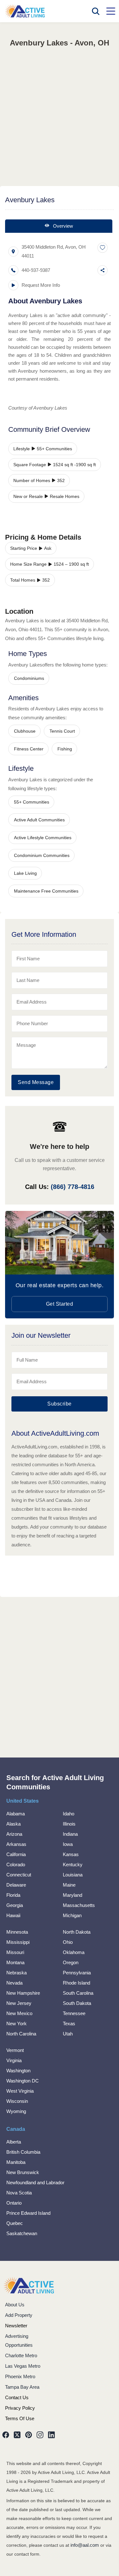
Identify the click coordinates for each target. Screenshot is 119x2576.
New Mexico (19, 2013)
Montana (15, 1962)
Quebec (15, 2223)
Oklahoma (74, 1952)
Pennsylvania (77, 1973)
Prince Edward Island (28, 2213)
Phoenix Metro (20, 2376)
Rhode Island (76, 1983)
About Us (15, 2305)
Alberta (14, 2142)
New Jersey (19, 2003)
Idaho (69, 1814)
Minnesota (17, 1932)
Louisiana (73, 1875)
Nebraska (17, 1973)
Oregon (71, 1962)
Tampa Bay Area (22, 2387)
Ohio (68, 1942)
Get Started (60, 1304)
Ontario (14, 2203)
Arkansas (16, 1844)
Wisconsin (17, 2101)
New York (17, 2024)
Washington (18, 2071)
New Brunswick (23, 2172)
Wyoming (16, 2111)
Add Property (19, 2315)
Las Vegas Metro (23, 2366)
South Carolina (78, 1993)
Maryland (73, 1895)
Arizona (14, 1834)
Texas (69, 2024)
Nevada (14, 1983)
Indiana (70, 1834)
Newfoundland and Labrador (35, 2182)
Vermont (15, 2050)
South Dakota (77, 2003)
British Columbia (23, 2152)
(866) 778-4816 (73, 1187)
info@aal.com (85, 2545)
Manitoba (16, 2162)
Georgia (15, 1905)
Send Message (36, 1082)
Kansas (71, 1854)
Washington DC (23, 2081)
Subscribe (60, 1404)
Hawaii (13, 1915)
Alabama (16, 1814)
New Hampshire (23, 1993)
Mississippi (18, 1942)
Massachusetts (79, 1905)
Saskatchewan (22, 2233)
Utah (68, 2034)
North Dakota (77, 1932)
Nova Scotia (19, 2193)
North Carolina (21, 2034)
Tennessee (74, 2013)
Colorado (16, 1865)
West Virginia (20, 2091)
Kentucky (73, 1865)
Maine (69, 1885)
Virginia (14, 2060)
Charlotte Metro (21, 2355)
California (16, 1854)
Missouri (15, 1952)
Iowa (68, 1844)
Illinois (69, 1824)
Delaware (16, 1885)
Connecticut (19, 1875)
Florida (13, 1895)
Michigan (72, 1915)
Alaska (13, 1824)
